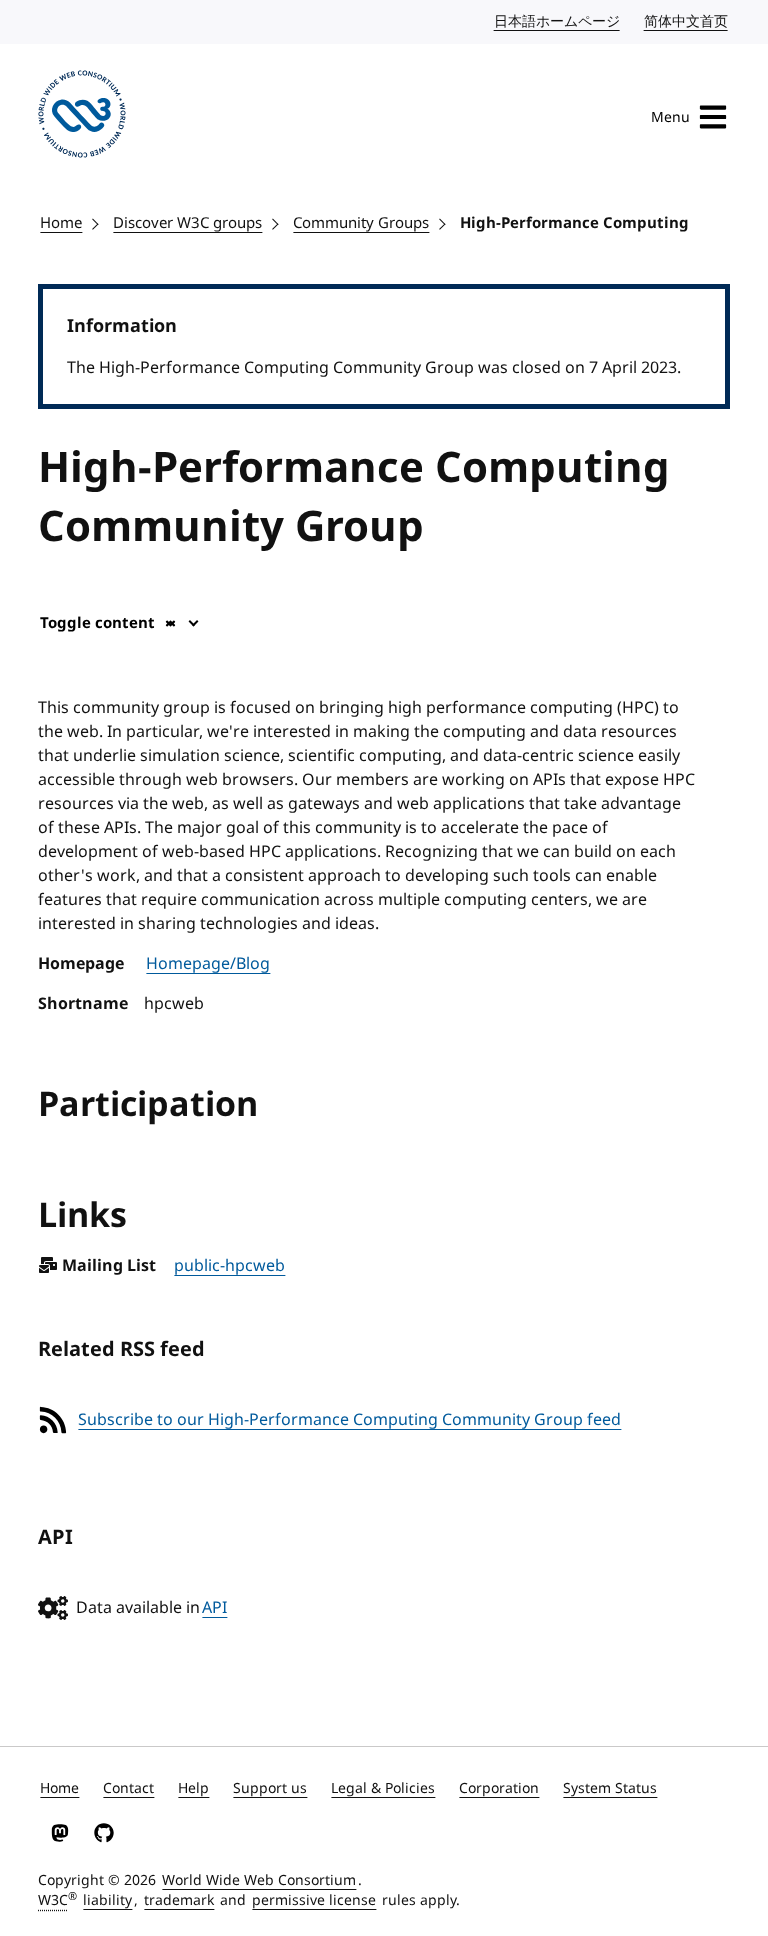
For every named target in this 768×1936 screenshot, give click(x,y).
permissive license (314, 1900)
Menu (670, 117)
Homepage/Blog (208, 964)
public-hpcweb (229, 1266)
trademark (179, 1900)
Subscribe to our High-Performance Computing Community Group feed (349, 1420)
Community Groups (361, 223)
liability (107, 1900)
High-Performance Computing (574, 223)
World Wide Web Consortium (259, 1880)
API (214, 1608)
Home (61, 223)
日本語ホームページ (558, 21)
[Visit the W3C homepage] (82, 117)
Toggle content (97, 623)
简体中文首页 (687, 21)
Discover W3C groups (187, 223)
